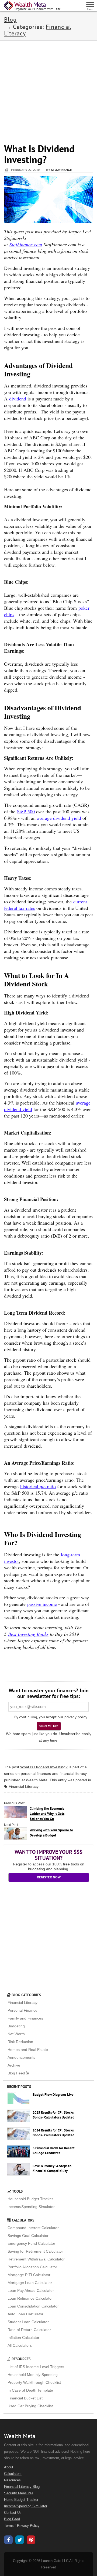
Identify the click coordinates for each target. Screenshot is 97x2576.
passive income (42, 1604)
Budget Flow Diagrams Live (53, 2095)
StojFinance (61, 170)
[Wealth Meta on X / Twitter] (20, 2541)
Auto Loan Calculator (25, 2314)
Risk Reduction (20, 2042)
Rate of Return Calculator (29, 2330)
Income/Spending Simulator (31, 2207)
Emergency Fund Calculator (31, 2243)
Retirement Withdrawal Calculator (36, 2259)
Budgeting (16, 2026)
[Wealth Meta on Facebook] (8, 2541)
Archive (14, 2065)
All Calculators (20, 2345)
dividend (18, 399)
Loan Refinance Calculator (30, 2298)
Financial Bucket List (25, 2398)
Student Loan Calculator (28, 2322)
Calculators (22, 2220)
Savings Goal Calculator (28, 2236)
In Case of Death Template (30, 2390)
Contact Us (13, 2513)
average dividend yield (59, 818)
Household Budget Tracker (30, 2199)
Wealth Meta (37, 1780)
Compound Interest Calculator (33, 2228)
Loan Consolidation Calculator (33, 2306)
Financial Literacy (24, 1786)
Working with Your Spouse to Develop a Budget (51, 1833)
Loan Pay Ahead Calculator (31, 2290)
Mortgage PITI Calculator (29, 2275)
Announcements (21, 2057)
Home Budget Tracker (21, 2500)
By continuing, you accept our (38, 1717)
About (9, 2467)
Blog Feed (17, 2073)
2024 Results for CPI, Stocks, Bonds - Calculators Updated (53, 2133)
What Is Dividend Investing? (44, 1767)
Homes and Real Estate (28, 2050)
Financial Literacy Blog (22, 2487)
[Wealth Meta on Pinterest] (31, 2540)
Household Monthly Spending (33, 2375)
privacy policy (76, 1717)
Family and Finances (25, 2018)
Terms (9, 2526)
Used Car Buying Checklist (30, 2406)
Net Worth (16, 2034)
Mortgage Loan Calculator (30, 2283)
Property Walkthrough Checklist (34, 2382)
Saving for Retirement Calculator (35, 2251)
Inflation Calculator (23, 2338)
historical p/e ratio (38, 1486)
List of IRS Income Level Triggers (36, 2367)
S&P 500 (26, 811)
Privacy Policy (28, 2526)
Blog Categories (26, 1995)
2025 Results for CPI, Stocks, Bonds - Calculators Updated (53, 2115)
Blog (10, 19)
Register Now (49, 1877)
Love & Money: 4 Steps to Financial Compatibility (52, 2169)
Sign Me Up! (49, 1726)
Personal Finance (22, 2010)
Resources (20, 2359)
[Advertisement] (48, 89)
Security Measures (19, 2493)
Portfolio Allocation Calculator (32, 2267)
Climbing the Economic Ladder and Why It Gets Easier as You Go (47, 1814)
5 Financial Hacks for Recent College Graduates (54, 2151)
